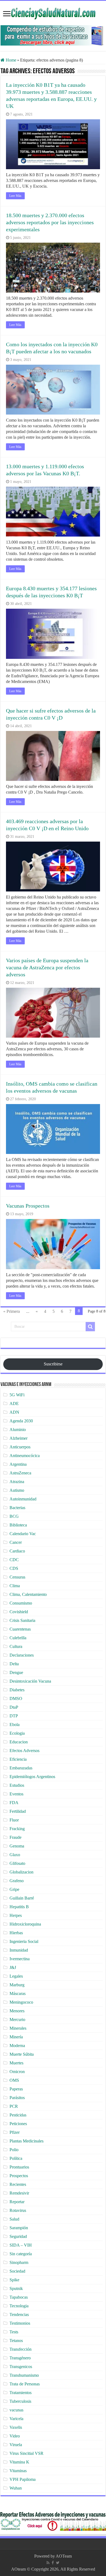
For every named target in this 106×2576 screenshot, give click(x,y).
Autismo (17, 1490)
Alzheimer (18, 1438)
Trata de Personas (25, 2384)
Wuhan (16, 2488)
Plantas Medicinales (26, 2141)
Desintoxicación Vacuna (30, 1681)
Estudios (17, 1785)
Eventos (16, 1794)
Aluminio (18, 1430)
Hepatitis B (19, 1907)
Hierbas (16, 1933)
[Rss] (48, 2563)
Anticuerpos (20, 1447)
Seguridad (18, 2236)
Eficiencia (18, 1759)
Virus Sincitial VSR (26, 2453)
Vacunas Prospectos (28, 1206)
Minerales (18, 2028)
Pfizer (15, 2132)
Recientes (18, 2184)
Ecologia (17, 1733)
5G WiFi (17, 1395)
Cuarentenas (20, 1629)
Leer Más (15, 196)
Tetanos (16, 2341)
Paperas (16, 2089)
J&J (13, 1967)
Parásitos (17, 2098)
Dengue (16, 1672)
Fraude (15, 1837)
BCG (14, 1516)
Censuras (17, 1577)
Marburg (17, 1985)
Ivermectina (20, 1959)
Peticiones (18, 2124)
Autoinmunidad (23, 1499)
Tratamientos (21, 2393)
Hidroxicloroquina (25, 1924)
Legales (16, 1976)
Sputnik (16, 2288)
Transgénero (20, 2358)
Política (16, 2158)
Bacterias (17, 1508)
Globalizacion (21, 1872)
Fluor (14, 1820)
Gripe (14, 1889)
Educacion (19, 1742)
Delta (14, 1664)
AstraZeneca (20, 1473)
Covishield (19, 1612)
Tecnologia (19, 2306)
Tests (14, 2332)
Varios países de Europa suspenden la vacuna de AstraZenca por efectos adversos (47, 967)
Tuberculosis (20, 2401)
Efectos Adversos (24, 1751)
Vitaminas (18, 2471)
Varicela (16, 2419)
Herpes (16, 1915)
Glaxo (15, 1855)
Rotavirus (18, 2210)
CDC (14, 1560)
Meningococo (21, 2002)
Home (10, 60)
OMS (14, 2080)
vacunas (16, 2410)
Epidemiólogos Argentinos (32, 1777)
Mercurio (17, 2020)
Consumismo (21, 1603)
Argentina (18, 1464)
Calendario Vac (23, 1534)
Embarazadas (21, 1768)
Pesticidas (18, 2115)
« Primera (12, 1311)
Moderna (17, 2046)
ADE (14, 1404)
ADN (14, 1412)
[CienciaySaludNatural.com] (53, 13)
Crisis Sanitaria (22, 1620)
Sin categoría (21, 2254)
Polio (14, 2150)
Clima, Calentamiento (28, 1594)
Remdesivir (19, 2193)
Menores (17, 2011)
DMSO (16, 1698)
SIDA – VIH (21, 2245)
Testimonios (20, 2323)
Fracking (17, 1829)
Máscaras (18, 1993)
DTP (14, 1716)
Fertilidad (18, 1811)
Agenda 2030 (21, 1421)
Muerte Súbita (22, 2054)
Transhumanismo (24, 2375)
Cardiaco (17, 1551)
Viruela (16, 2445)
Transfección (21, 2349)
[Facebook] (53, 2563)
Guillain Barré (22, 1898)
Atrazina (17, 1482)
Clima (15, 1586)
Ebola (15, 1725)
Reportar (17, 2202)
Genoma (17, 1846)
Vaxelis (16, 2427)
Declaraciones (22, 1655)
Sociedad (17, 2271)
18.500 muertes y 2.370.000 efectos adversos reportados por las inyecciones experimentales (50, 222)
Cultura (16, 1646)
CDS (14, 1568)
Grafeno (17, 1881)
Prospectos (19, 2176)
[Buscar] (90, 1327)
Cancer (16, 1542)
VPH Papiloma (23, 2479)
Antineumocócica (25, 1456)
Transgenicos (21, 2367)
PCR (14, 2106)
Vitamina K (19, 2462)
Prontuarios (19, 2167)
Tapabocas (19, 2297)
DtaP (14, 1707)
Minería (16, 2037)
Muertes (16, 2063)
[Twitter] (58, 2563)
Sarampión (19, 2228)
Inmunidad (19, 1950)
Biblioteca (18, 1525)
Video (15, 2436)
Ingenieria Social (24, 1941)
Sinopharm (19, 2262)
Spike (14, 2280)
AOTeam (64, 2556)
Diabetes (17, 1690)
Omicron (17, 2072)
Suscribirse (53, 1364)
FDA (14, 1803)
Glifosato (17, 1863)
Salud (14, 2219)
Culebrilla (18, 1638)
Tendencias (19, 2314)
